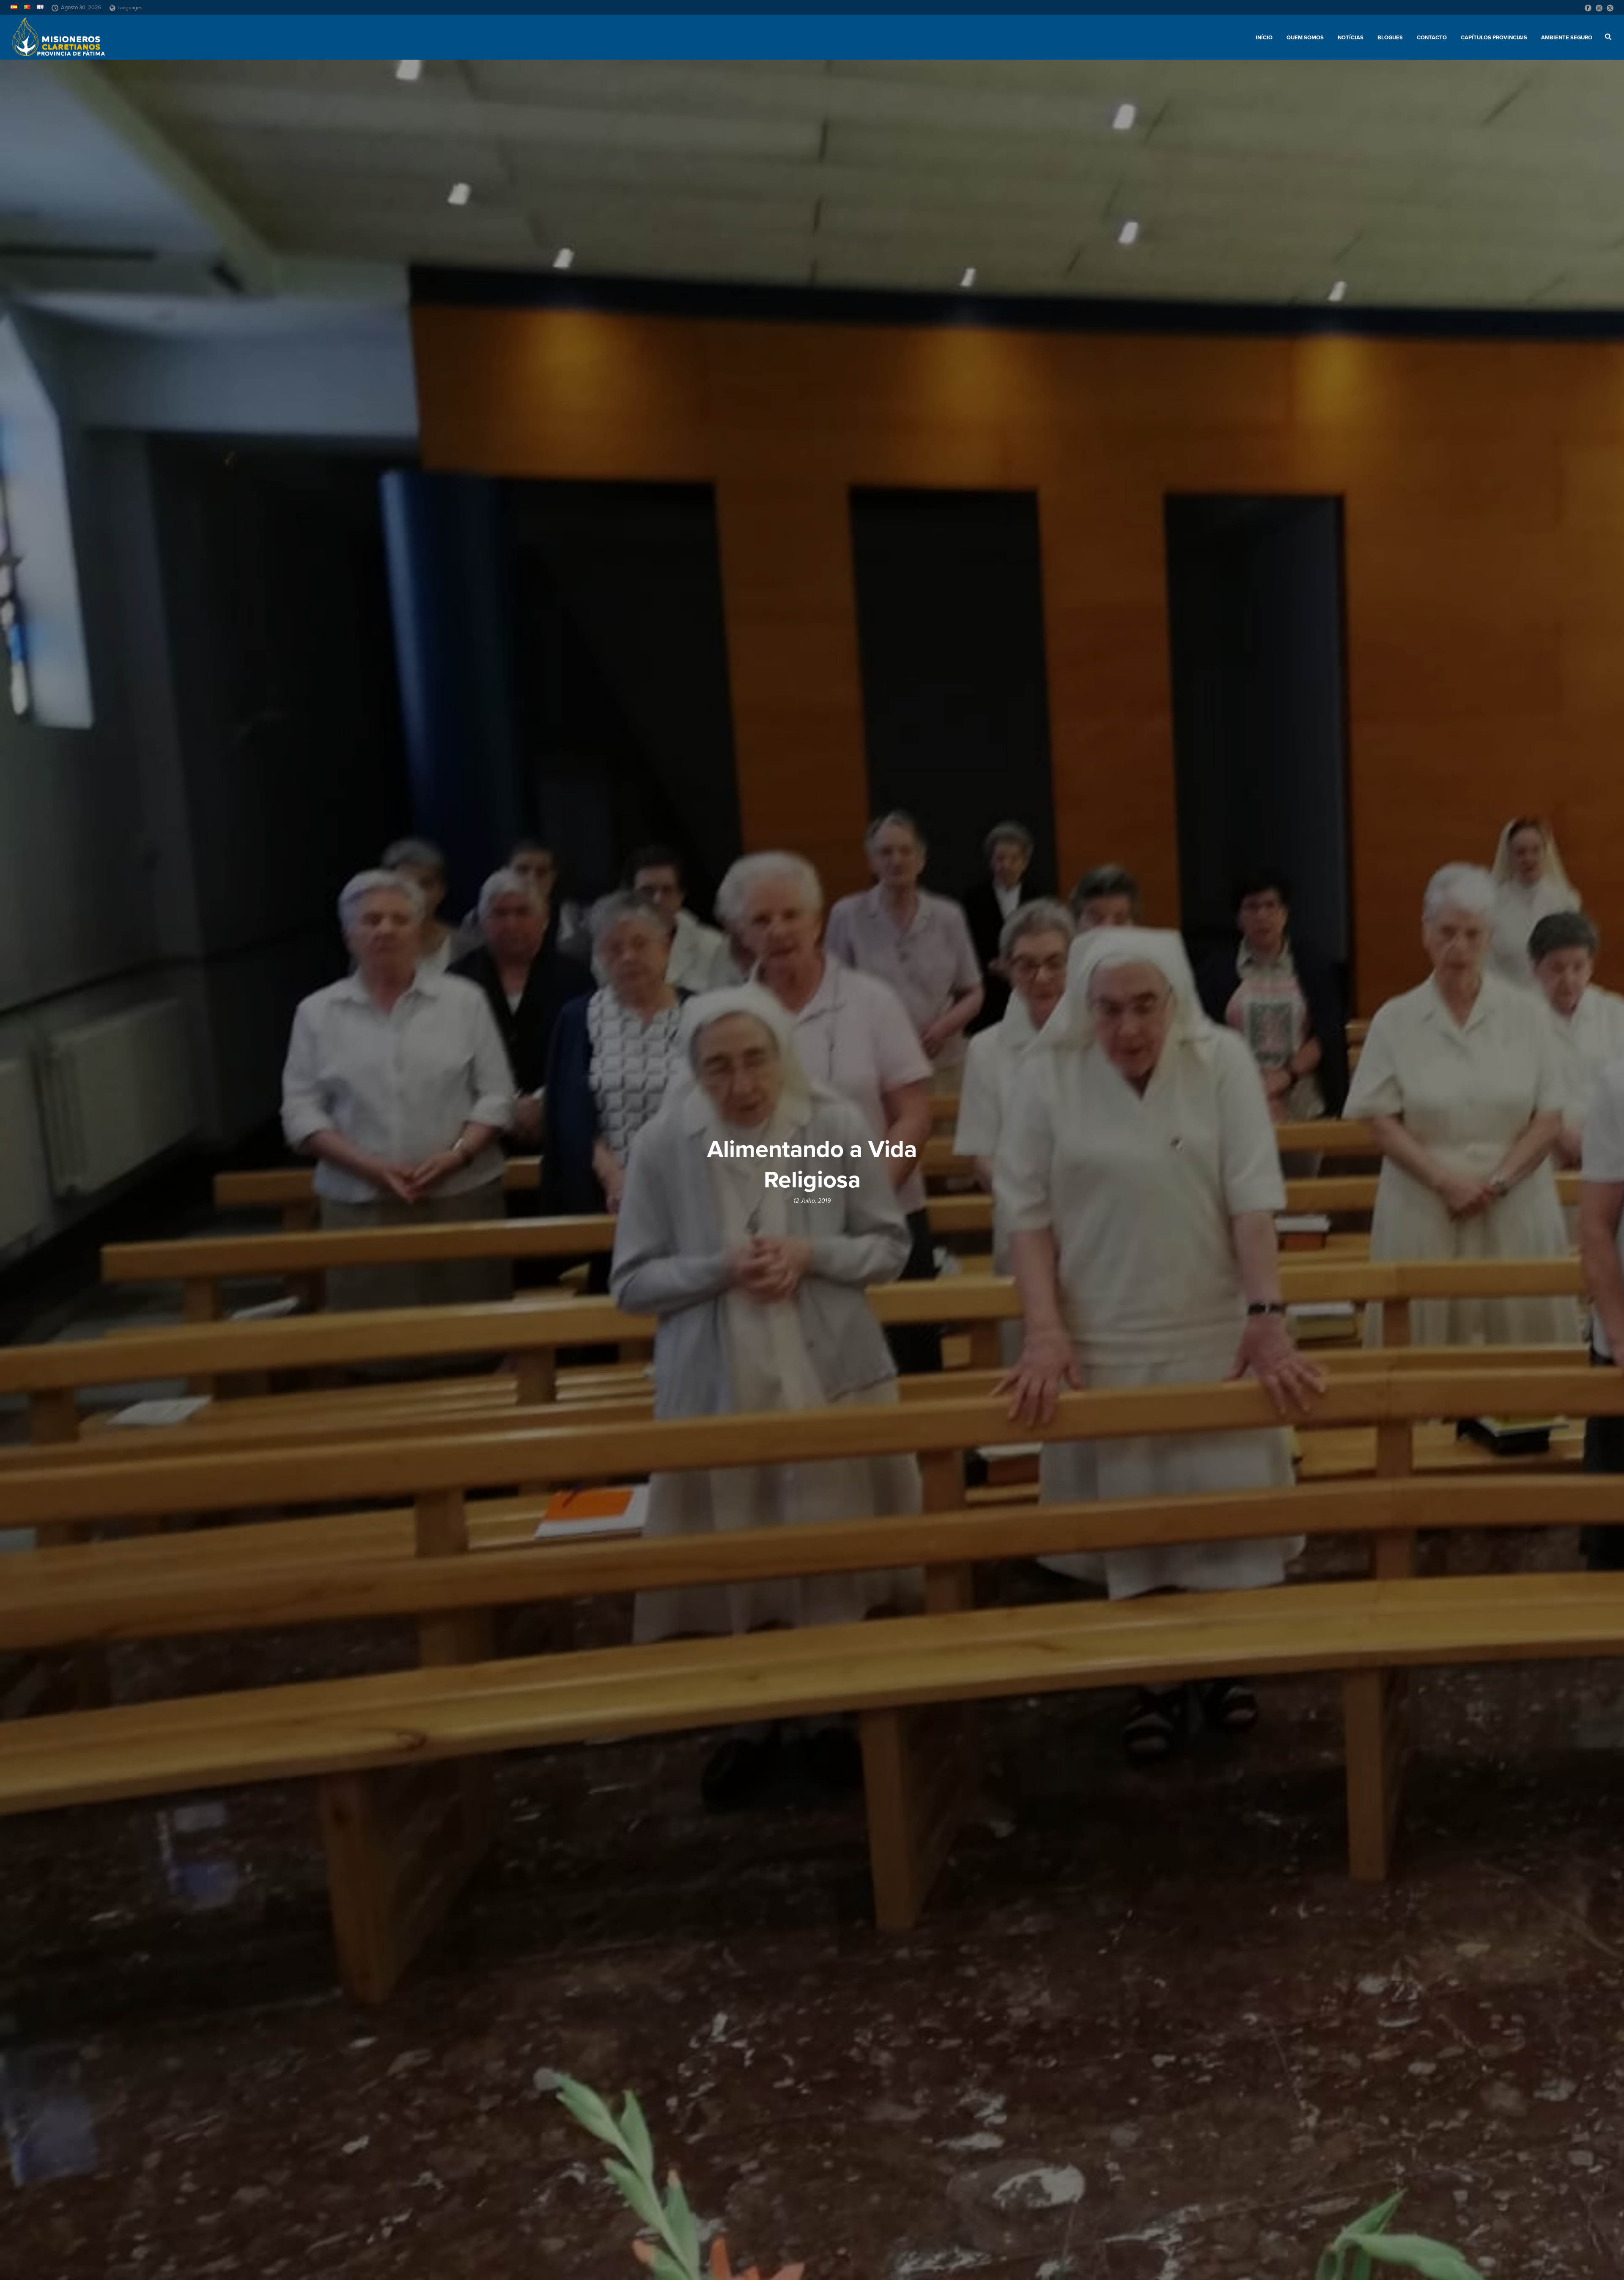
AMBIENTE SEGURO (1567, 38)
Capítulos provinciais (1494, 38)
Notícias (1351, 38)
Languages (130, 8)
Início (1264, 38)
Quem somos (1305, 38)
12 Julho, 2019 (812, 1201)
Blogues (1390, 38)
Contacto (1432, 38)
